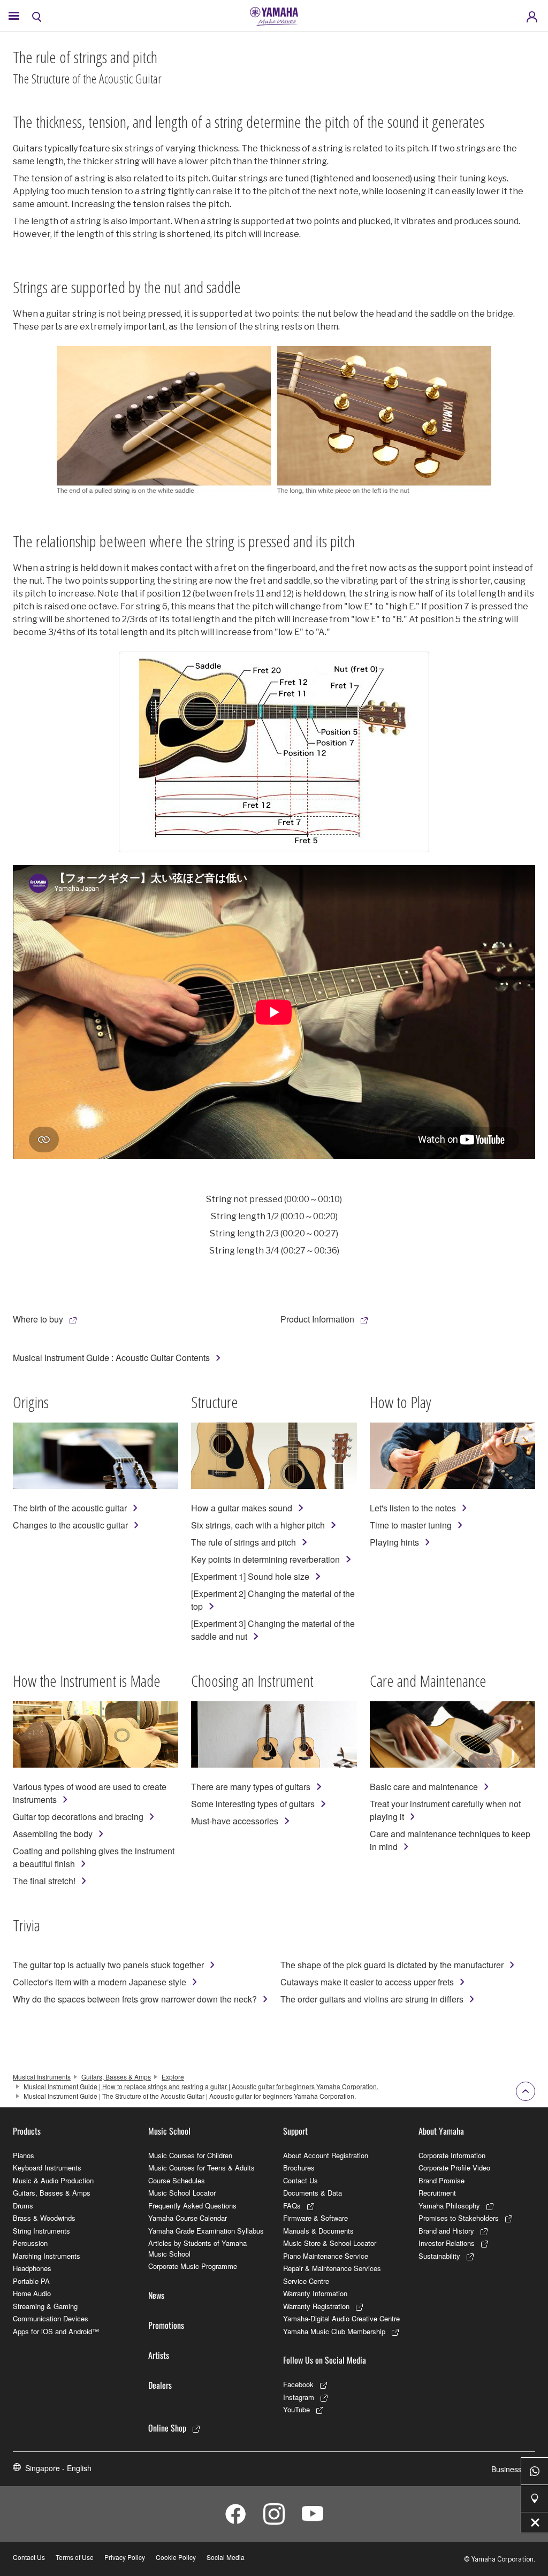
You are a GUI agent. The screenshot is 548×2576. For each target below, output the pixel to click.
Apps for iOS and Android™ (56, 2331)
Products (27, 2131)
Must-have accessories (235, 1821)
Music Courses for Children (190, 2155)
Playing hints (394, 1542)
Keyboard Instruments (47, 2168)
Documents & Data (313, 2193)
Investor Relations (447, 2243)
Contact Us (300, 2180)
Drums (23, 2206)
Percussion (30, 2243)
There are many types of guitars (251, 1787)
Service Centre (306, 2281)
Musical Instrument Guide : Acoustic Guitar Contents (111, 1358)
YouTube (296, 2409)
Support (295, 2131)
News (156, 2295)
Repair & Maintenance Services (332, 2268)
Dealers (160, 2385)
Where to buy (38, 1319)
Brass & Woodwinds (44, 2218)
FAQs (292, 2206)
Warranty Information (315, 2293)
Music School (169, 2131)
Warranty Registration (316, 2306)
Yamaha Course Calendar (188, 2218)
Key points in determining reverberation (265, 1559)
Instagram (299, 2397)
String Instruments (41, 2231)
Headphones (32, 2268)
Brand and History (446, 2231)
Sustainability (439, 2256)
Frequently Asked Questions (192, 2206)
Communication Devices (51, 2318)
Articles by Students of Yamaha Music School (197, 2248)
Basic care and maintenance (424, 1787)
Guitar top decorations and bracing (78, 1817)
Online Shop (167, 2428)
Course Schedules (177, 2180)
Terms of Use (75, 2557)
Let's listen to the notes (413, 1508)
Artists (159, 2355)
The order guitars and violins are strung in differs (372, 1999)
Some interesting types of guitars (253, 1804)
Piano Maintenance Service (326, 2256)
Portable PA (31, 2281)
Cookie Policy (176, 2557)
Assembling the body (53, 1834)
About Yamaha (441, 2131)
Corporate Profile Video (454, 2168)
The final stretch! (44, 1881)
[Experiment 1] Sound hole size (250, 1576)
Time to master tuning (411, 1525)
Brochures (299, 2168)
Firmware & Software (315, 2218)
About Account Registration (326, 2155)
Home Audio (32, 2293)
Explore (173, 2077)
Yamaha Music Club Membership (334, 2331)
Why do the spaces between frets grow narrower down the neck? (135, 1999)
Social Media (226, 2557)
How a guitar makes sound (242, 1508)
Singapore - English (58, 2468)
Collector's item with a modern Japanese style (100, 1982)
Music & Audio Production (53, 2180)
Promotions (166, 2325)
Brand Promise (442, 2180)
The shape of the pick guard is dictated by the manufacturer (392, 1965)
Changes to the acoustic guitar (70, 1525)
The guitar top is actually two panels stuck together (108, 1965)
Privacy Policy (125, 2557)
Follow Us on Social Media (325, 2360)
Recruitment (437, 2193)
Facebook (298, 2384)
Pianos (24, 2155)
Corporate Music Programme (193, 2266)
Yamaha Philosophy (449, 2206)
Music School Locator (182, 2193)
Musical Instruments (42, 2077)
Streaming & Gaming (45, 2306)
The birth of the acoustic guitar (70, 1508)
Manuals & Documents (318, 2231)
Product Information (317, 1319)
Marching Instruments (47, 2256)
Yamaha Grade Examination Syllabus (206, 2231)
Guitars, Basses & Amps (116, 2077)
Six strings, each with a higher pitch (258, 1525)
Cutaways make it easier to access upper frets (367, 1982)
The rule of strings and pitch (243, 1542)
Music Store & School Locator (330, 2243)
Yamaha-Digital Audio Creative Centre (341, 2318)
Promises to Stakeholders (459, 2218)
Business (507, 2469)
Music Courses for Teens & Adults (201, 2168)
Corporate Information (452, 2155)
